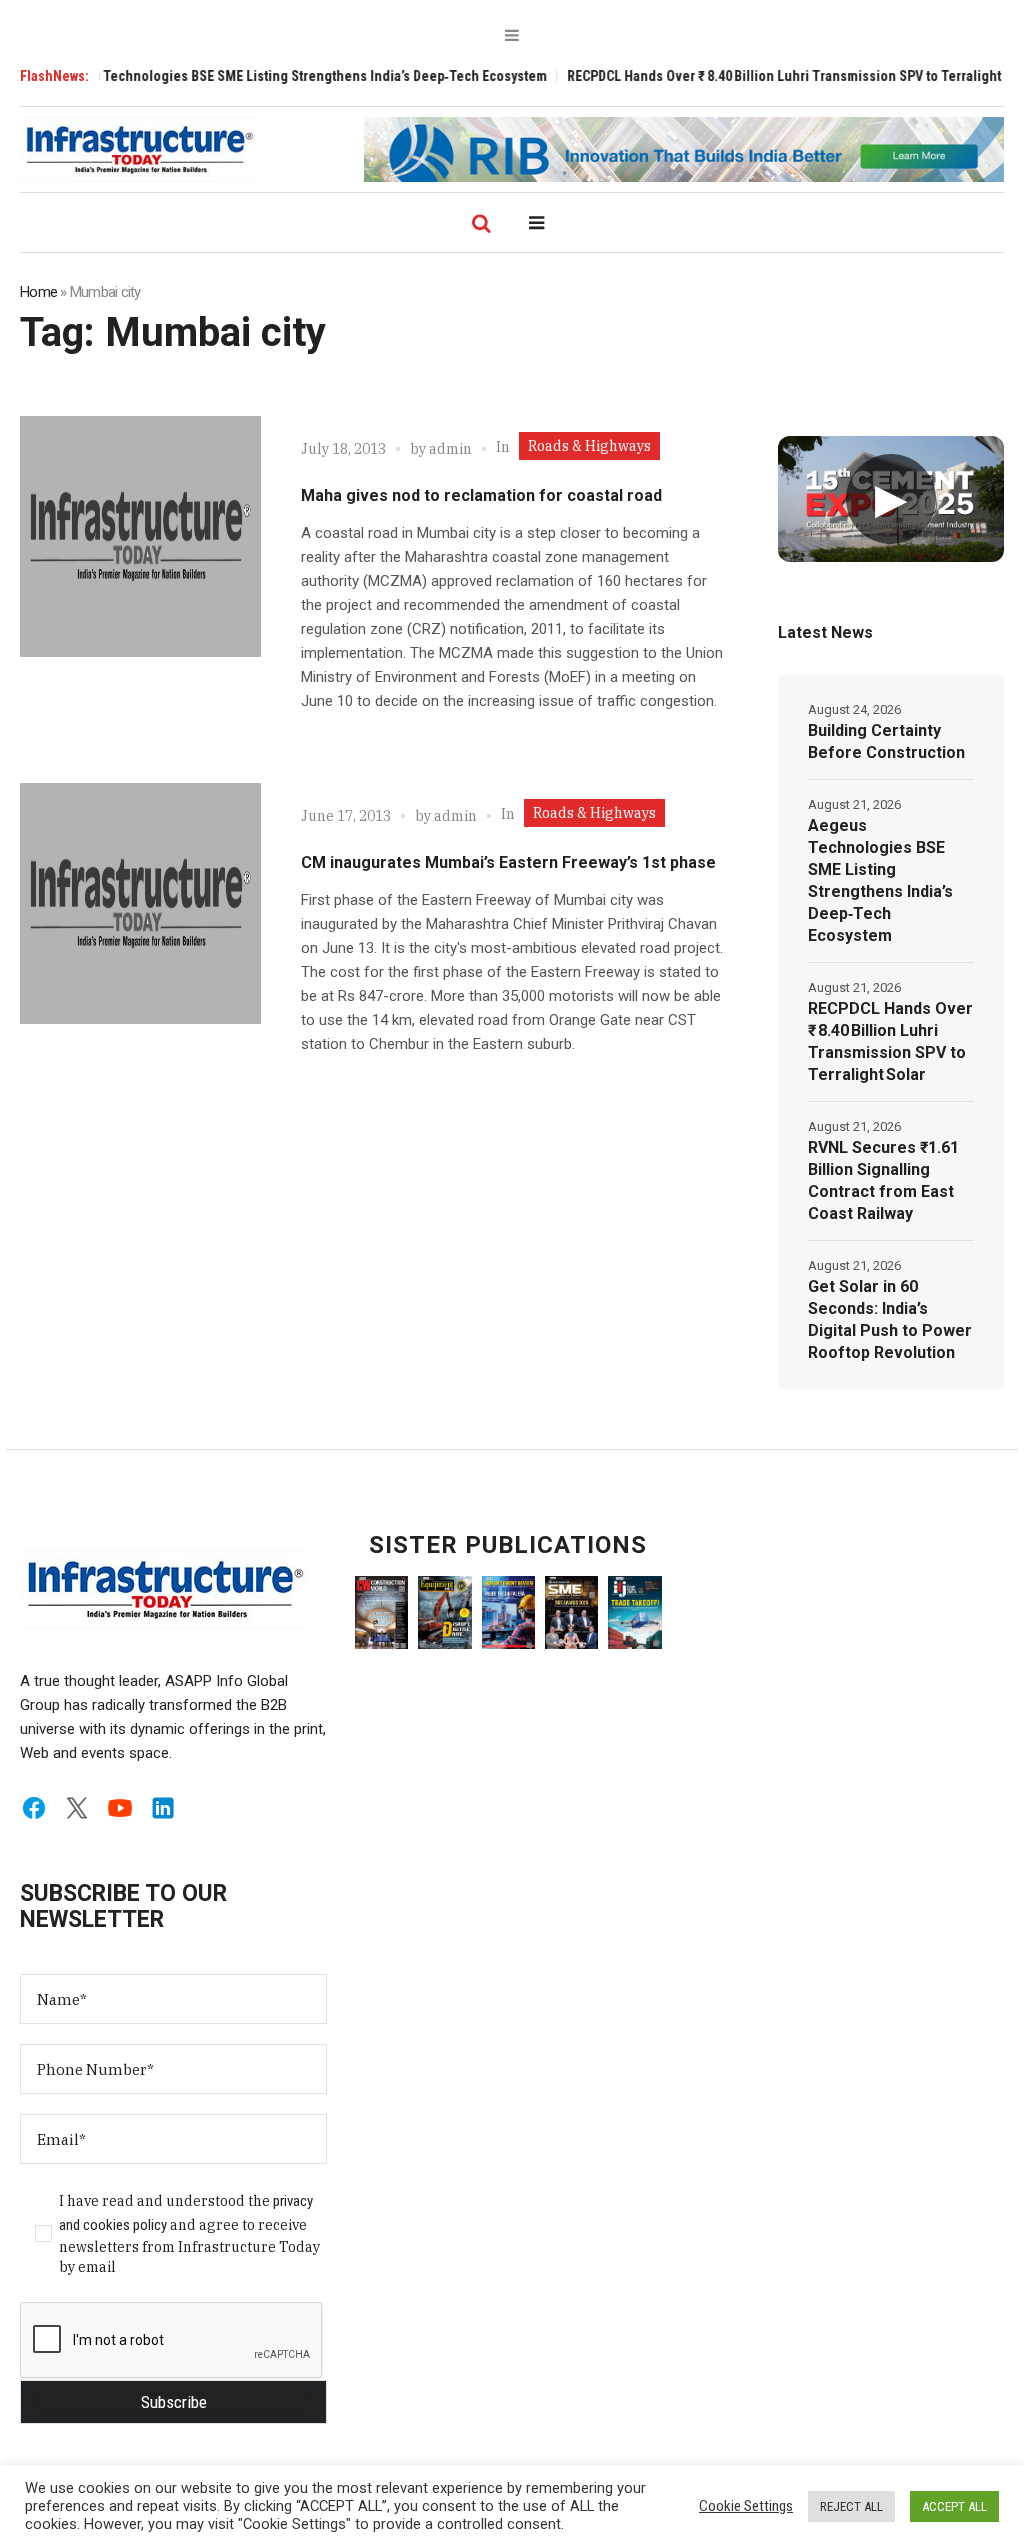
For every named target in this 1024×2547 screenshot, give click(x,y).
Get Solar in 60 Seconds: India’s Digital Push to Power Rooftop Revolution (890, 1319)
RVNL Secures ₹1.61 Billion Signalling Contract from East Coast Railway (883, 1180)
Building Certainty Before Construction (886, 741)
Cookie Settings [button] (746, 2506)
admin (450, 449)
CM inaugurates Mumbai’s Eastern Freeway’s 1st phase (508, 862)
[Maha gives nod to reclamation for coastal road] (140, 536)
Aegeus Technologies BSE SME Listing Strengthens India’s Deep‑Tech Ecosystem (251, 76)
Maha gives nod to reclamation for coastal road (481, 495)
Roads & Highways (589, 446)
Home (38, 292)
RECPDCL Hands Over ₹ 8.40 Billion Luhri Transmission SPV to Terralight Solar (752, 76)
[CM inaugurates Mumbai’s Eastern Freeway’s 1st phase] (140, 903)
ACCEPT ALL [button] (954, 2506)
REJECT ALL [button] (851, 2506)
